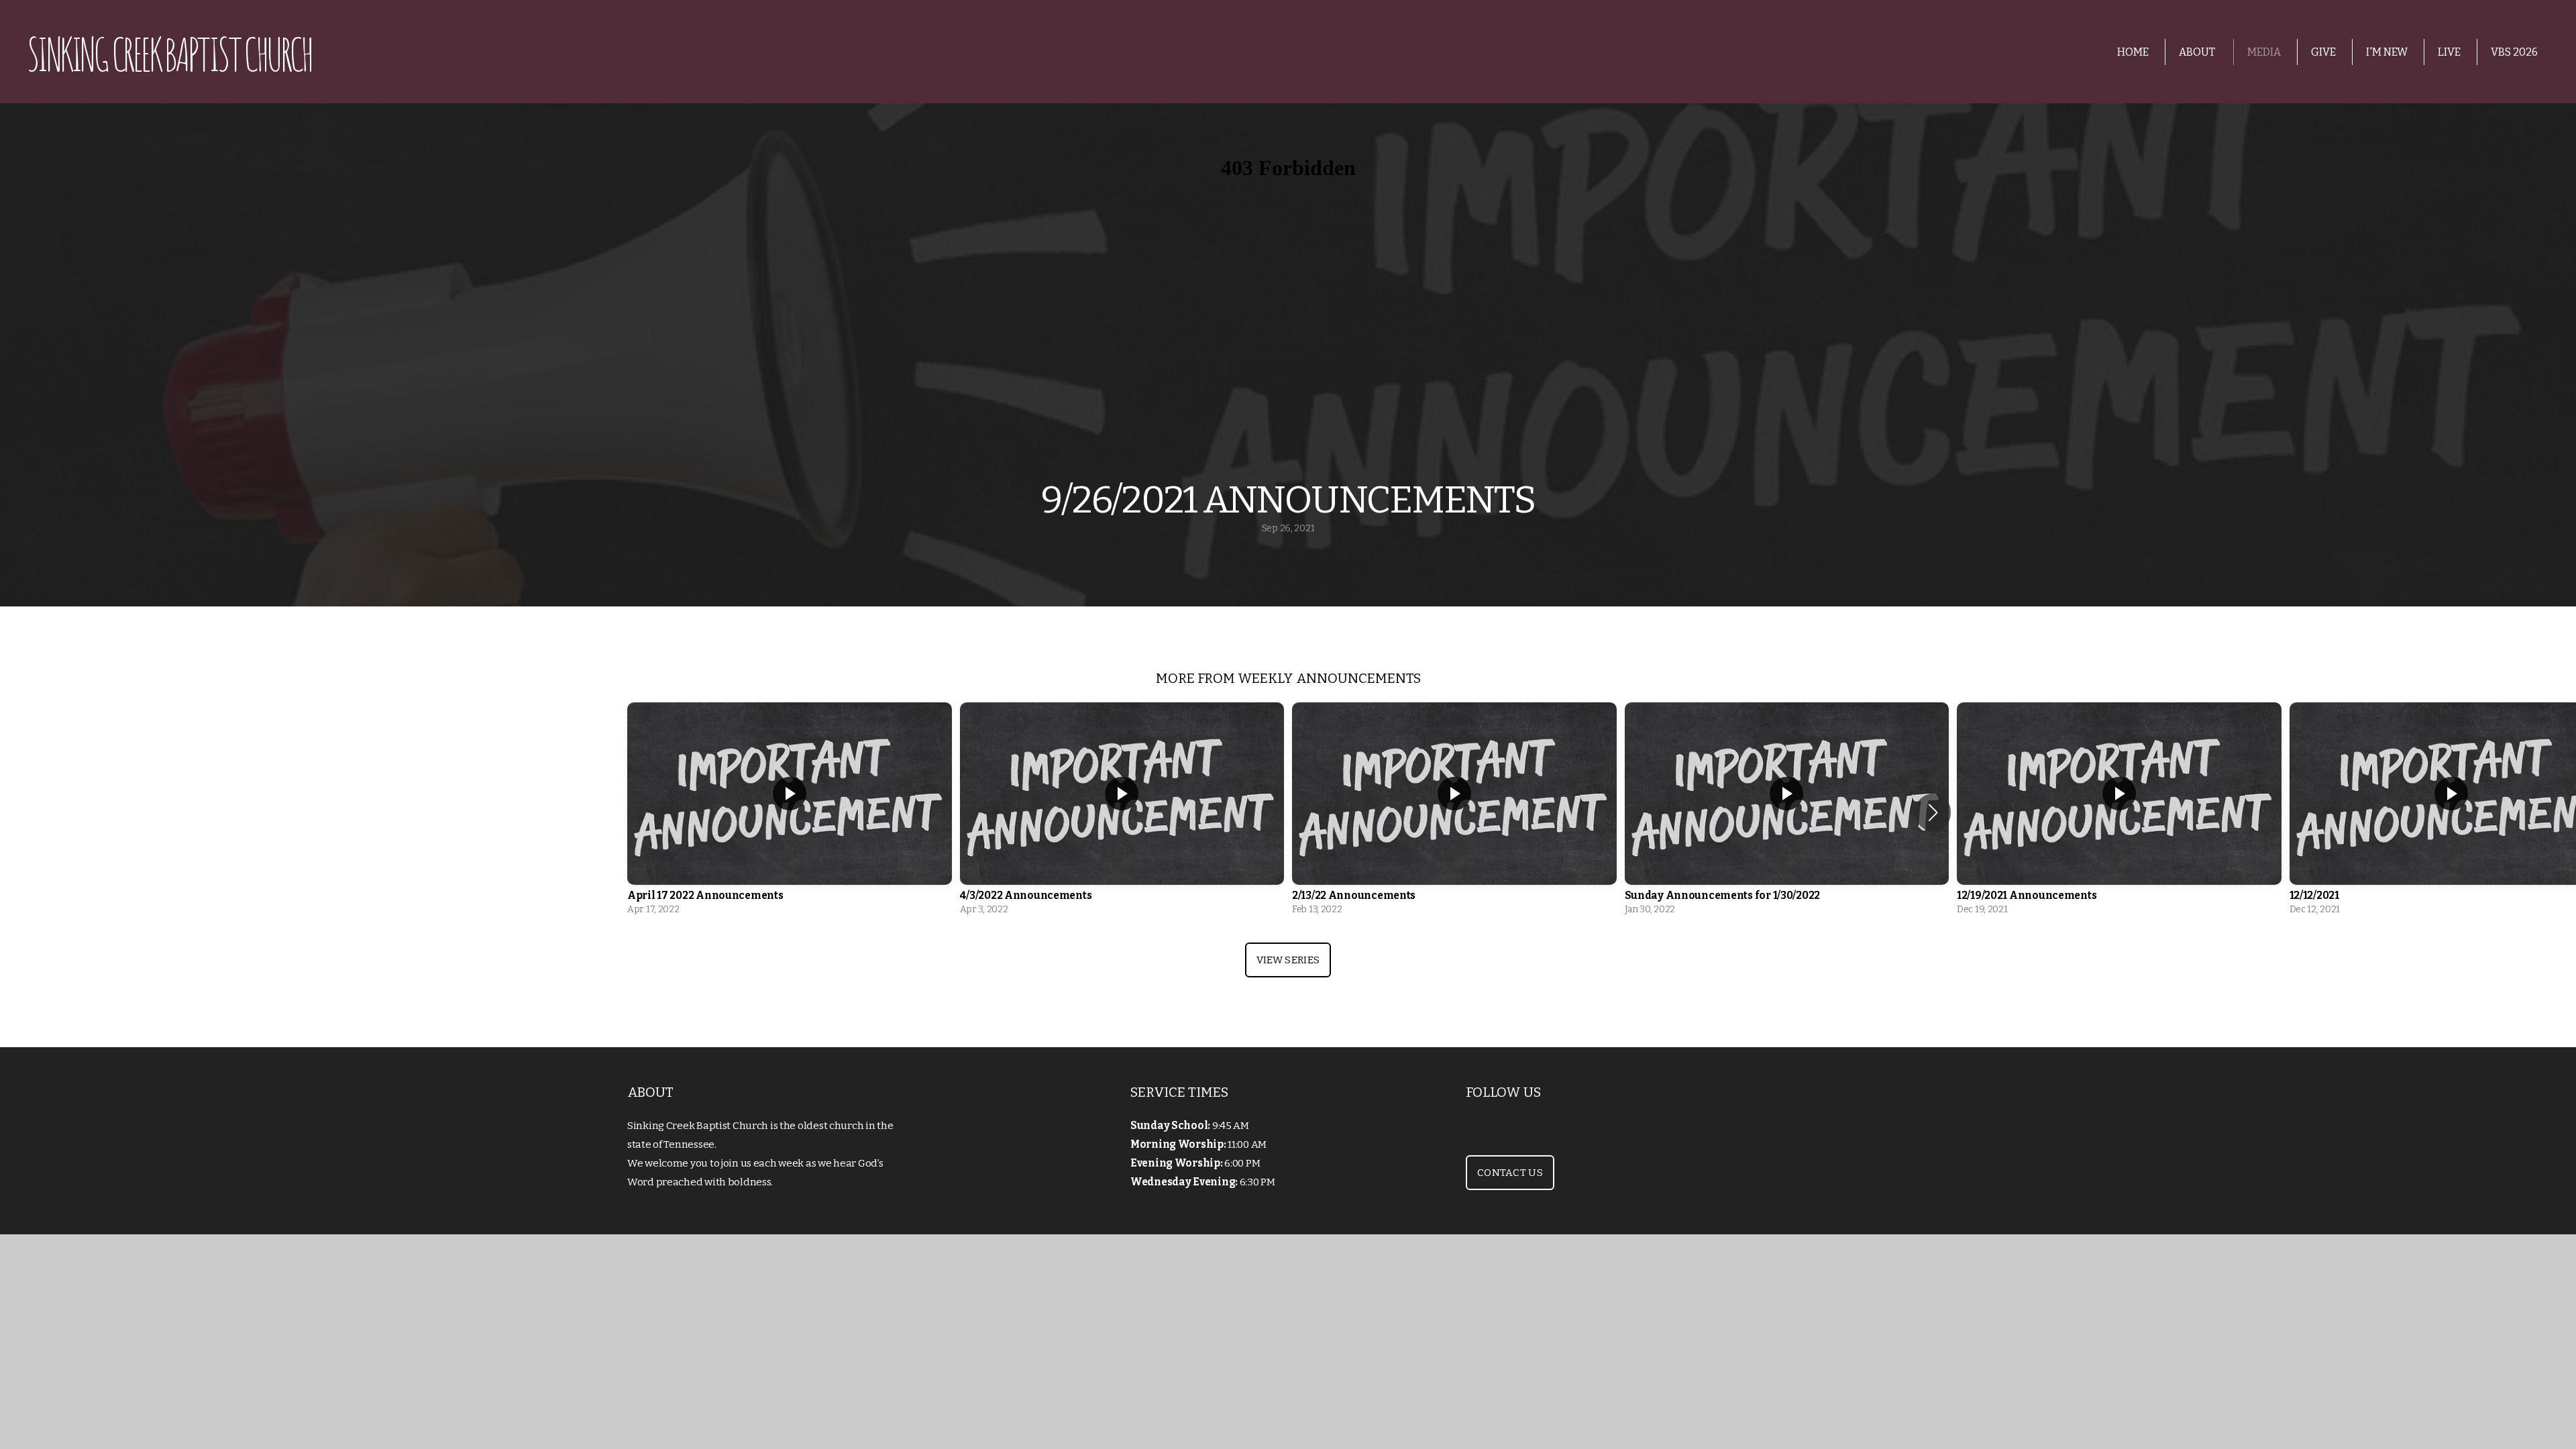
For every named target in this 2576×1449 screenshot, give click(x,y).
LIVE (2449, 52)
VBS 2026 (2514, 52)
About (2198, 52)
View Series (1288, 960)
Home (2133, 52)
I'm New (2387, 52)
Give (2323, 52)
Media (2264, 52)
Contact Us (1510, 1173)
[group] (790, 812)
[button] (1933, 812)
